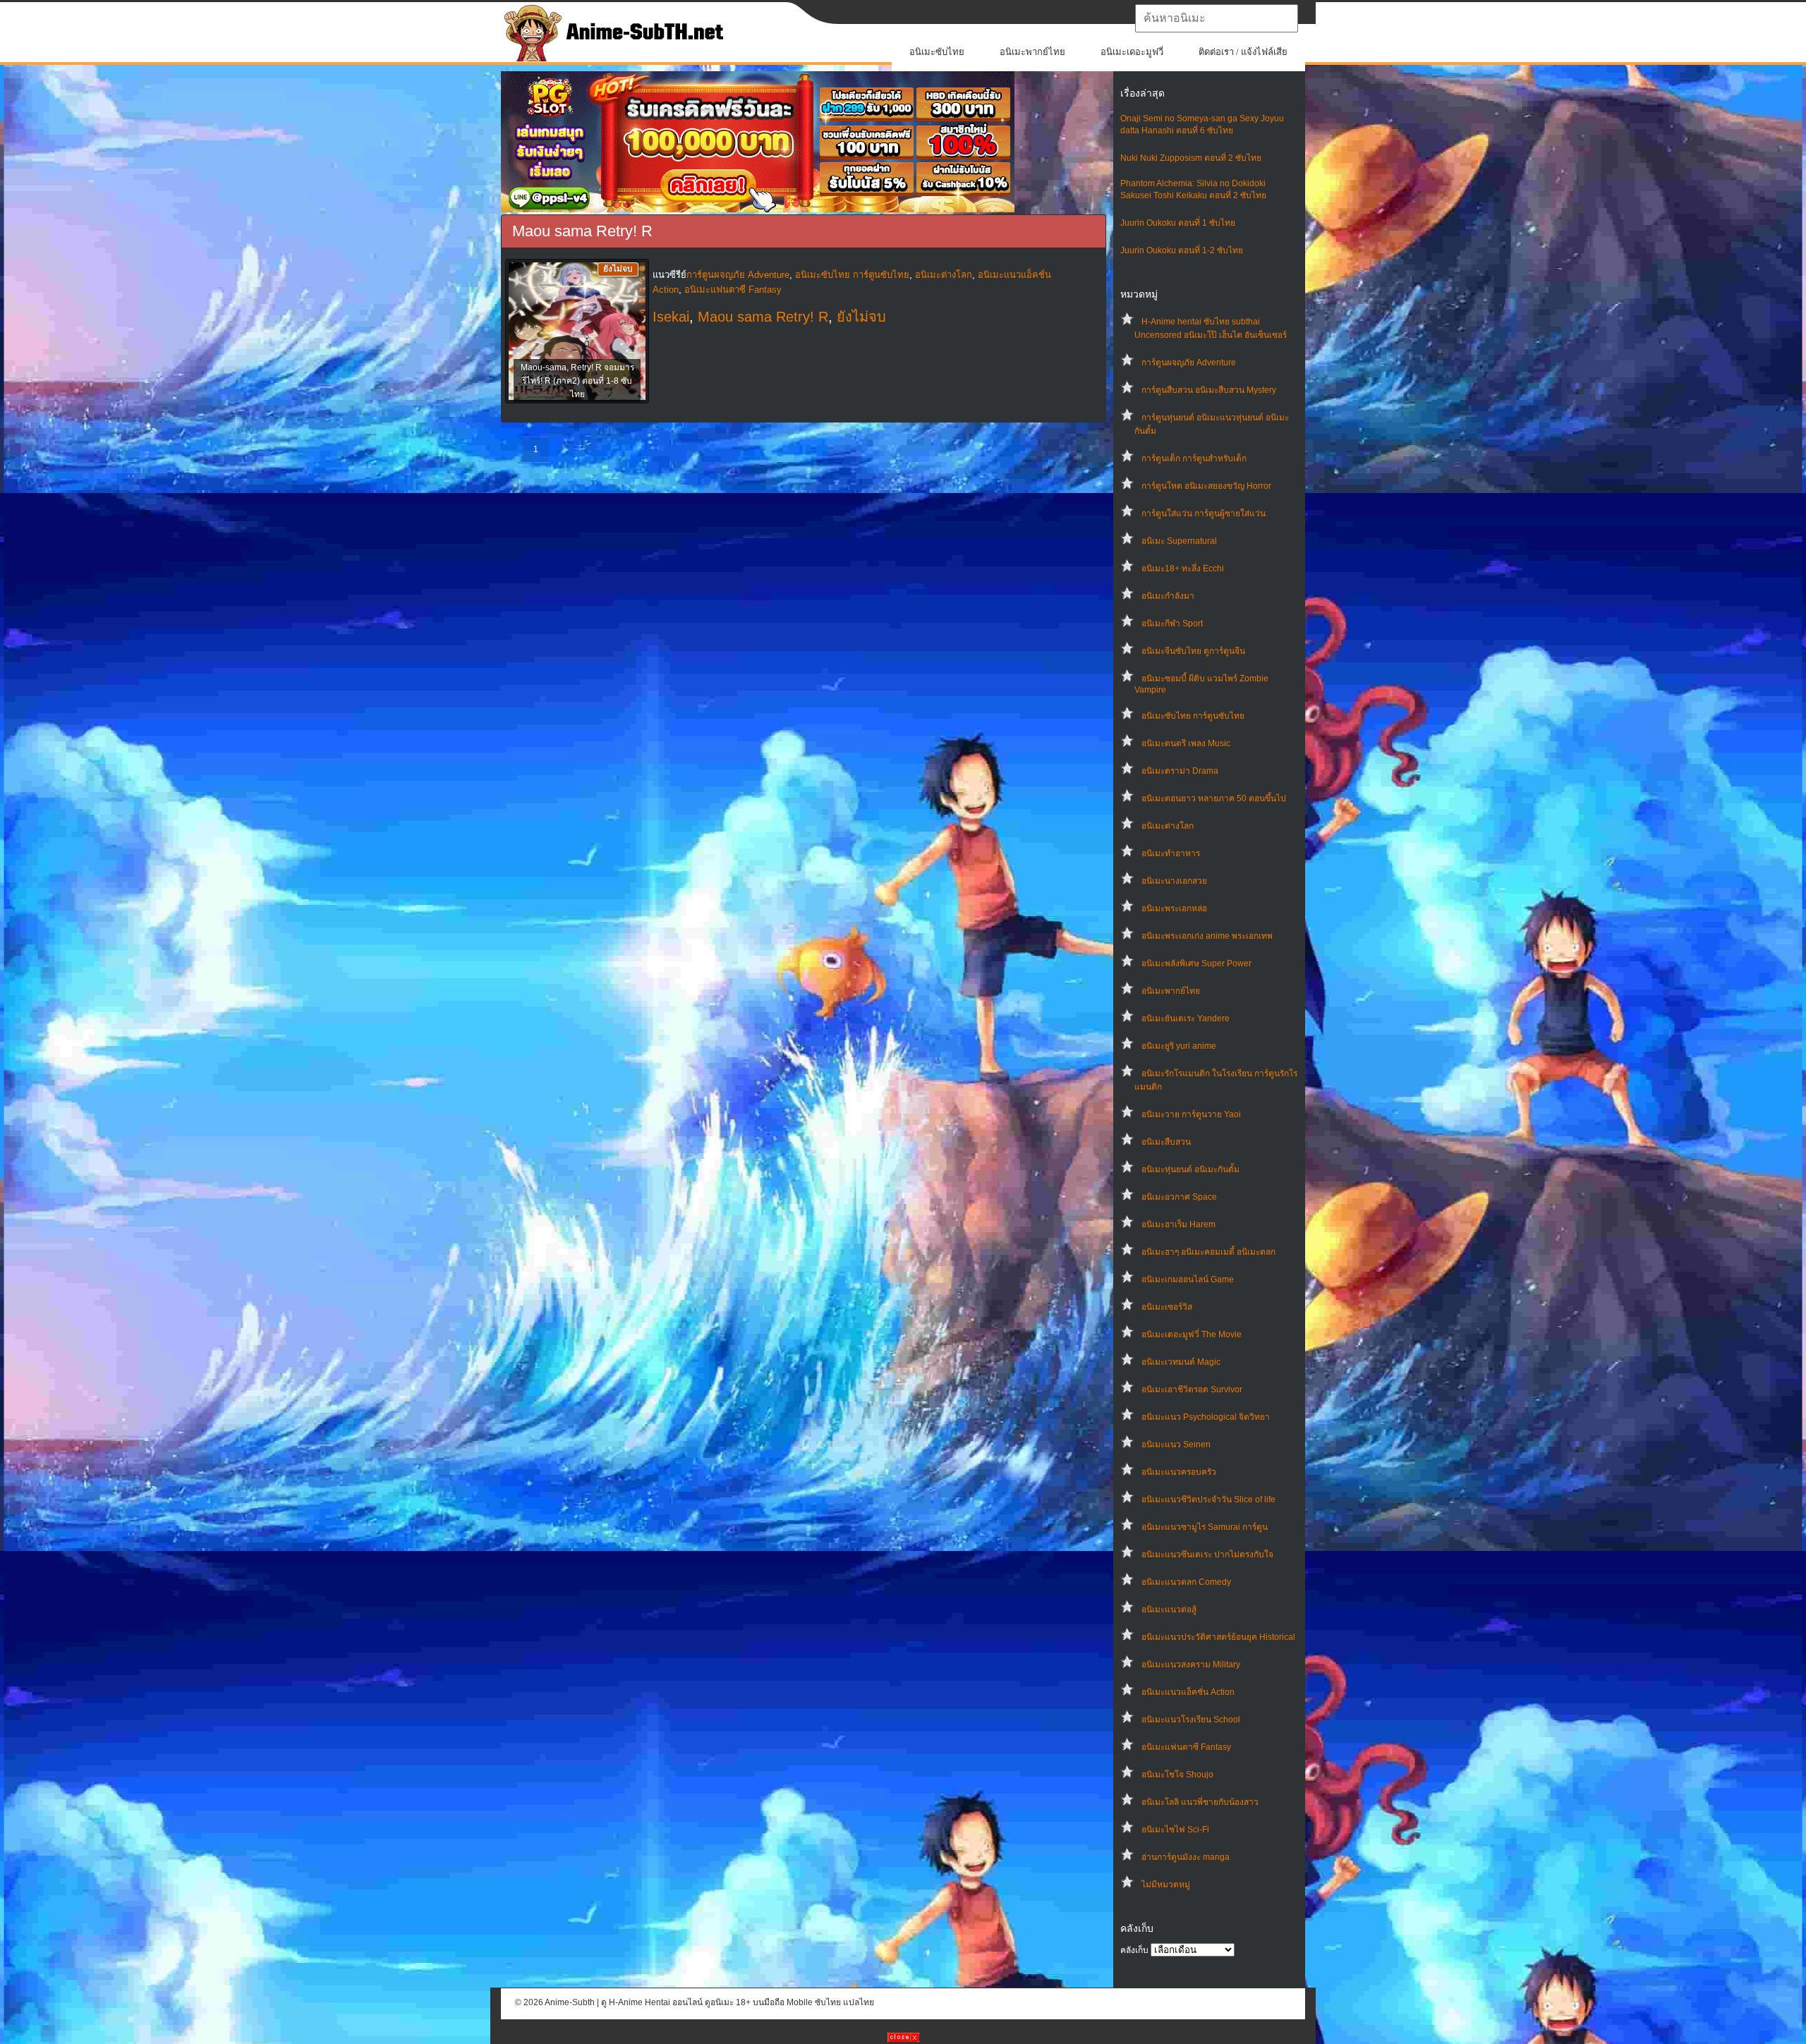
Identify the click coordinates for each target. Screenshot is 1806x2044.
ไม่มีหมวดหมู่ (1166, 1885)
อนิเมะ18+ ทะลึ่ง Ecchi (1183, 568)
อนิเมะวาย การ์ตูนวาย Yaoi (1191, 1114)
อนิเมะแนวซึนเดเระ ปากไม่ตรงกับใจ (1207, 1555)
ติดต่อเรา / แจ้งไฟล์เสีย (1243, 52)
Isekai (671, 317)
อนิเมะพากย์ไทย (1032, 52)
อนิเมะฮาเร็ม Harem (1178, 1224)
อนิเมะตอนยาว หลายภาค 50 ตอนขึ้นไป (1214, 798)
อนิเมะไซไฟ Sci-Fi (1175, 1830)
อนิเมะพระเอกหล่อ (1174, 908)
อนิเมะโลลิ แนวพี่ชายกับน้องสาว (1200, 1802)
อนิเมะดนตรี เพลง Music (1186, 743)
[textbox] (1217, 18)
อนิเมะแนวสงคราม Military (1191, 1665)
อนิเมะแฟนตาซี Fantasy (1186, 1747)
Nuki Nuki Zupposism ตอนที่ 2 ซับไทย (1191, 158)
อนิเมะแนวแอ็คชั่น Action (1188, 1692)
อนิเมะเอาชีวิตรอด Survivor (1192, 1389)
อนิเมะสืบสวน (1166, 1142)
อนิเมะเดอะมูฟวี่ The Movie (1192, 1334)
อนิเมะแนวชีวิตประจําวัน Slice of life (1208, 1499)
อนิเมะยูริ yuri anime (1179, 1046)
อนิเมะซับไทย (937, 52)
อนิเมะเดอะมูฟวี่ (1132, 52)
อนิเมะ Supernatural (1179, 541)
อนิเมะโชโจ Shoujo (1177, 1775)
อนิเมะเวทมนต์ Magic (1181, 1362)
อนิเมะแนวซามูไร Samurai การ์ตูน (1205, 1527)
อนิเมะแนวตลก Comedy (1186, 1582)
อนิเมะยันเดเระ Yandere (1186, 1018)
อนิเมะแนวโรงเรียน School (1191, 1720)
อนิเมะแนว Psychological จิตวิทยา (1206, 1417)
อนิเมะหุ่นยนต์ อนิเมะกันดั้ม (1190, 1169)
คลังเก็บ (1134, 1950)
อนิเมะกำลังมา (1168, 596)
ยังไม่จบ (861, 317)
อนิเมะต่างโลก (1168, 826)
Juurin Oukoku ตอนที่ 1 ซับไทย (1178, 223)
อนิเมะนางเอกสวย (1174, 881)
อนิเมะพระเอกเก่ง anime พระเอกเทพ (1207, 936)
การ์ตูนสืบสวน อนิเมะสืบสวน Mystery (1209, 390)
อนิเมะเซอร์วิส (1167, 1307)
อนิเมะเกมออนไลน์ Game (1188, 1279)
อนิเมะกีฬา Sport (1172, 623)
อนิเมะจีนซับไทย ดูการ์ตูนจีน (1193, 651)
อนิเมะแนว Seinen (1176, 1444)
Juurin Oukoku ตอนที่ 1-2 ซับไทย (1182, 250)
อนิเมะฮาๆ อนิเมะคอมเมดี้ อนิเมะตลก (1208, 1252)
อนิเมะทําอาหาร (1171, 853)
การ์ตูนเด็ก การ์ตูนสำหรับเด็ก (1194, 458)
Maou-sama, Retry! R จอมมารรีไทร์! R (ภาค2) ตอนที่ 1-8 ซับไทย (577, 381)
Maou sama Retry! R (763, 317)
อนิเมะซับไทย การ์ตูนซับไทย (1193, 716)
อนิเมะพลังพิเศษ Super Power (1196, 963)
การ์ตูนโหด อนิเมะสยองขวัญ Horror (1206, 486)
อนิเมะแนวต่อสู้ (1169, 1610)
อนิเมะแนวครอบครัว (1179, 1472)
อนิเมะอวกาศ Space (1179, 1197)
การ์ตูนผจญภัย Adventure (1189, 363)
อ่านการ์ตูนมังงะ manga (1186, 1857)
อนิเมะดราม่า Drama (1180, 771)
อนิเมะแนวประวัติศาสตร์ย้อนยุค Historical (1218, 1637)
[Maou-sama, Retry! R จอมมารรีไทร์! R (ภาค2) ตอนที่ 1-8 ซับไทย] (577, 332)
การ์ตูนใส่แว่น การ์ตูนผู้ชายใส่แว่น (1204, 513)
